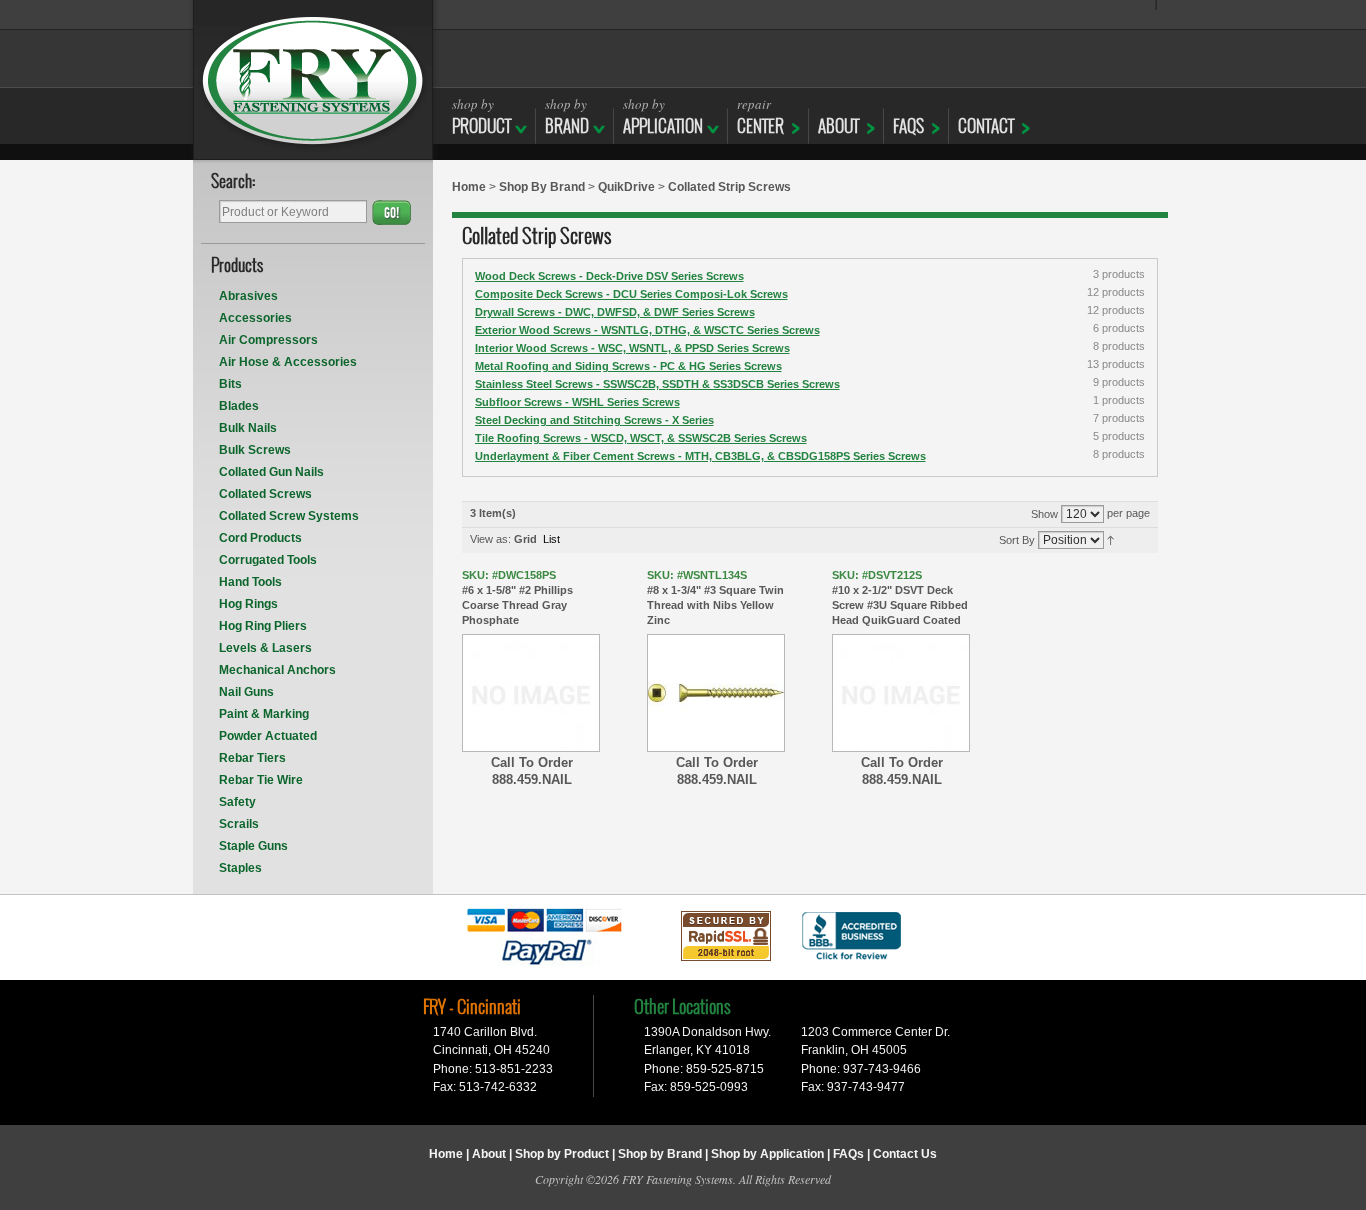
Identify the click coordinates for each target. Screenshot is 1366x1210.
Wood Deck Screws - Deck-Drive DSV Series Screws (609, 276)
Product (481, 116)
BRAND (567, 116)
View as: (490, 539)
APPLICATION (663, 116)
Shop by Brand (660, 1154)
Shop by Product (562, 1154)
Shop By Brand (542, 187)
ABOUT (838, 126)
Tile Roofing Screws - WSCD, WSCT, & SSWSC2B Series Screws (641, 438)
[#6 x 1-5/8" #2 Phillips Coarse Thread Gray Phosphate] (531, 693)
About (489, 1154)
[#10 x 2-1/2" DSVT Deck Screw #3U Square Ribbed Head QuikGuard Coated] (901, 693)
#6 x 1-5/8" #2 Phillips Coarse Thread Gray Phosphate (517, 597)
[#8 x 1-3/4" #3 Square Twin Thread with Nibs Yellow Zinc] (716, 693)
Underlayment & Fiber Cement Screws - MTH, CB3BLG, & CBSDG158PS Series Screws (700, 456)
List (551, 539)
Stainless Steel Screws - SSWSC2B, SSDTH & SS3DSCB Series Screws (657, 384)
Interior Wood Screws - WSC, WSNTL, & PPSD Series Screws (632, 348)
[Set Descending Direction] (1110, 539)
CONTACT (986, 126)
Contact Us (905, 1154)
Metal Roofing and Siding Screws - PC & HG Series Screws (628, 366)
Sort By (1017, 540)
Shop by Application (767, 1154)
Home (469, 187)
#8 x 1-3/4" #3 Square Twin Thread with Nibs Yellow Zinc (715, 597)
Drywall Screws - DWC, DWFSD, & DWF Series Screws (615, 312)
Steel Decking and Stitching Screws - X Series (594, 420)
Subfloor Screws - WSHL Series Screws (577, 402)
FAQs (908, 126)
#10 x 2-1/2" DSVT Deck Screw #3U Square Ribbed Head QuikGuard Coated (900, 597)
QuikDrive (626, 187)
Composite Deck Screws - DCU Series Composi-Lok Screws (631, 294)
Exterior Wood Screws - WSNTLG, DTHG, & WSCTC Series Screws (647, 330)
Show (1044, 514)
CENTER (760, 116)
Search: (233, 182)
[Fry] (313, 80)
